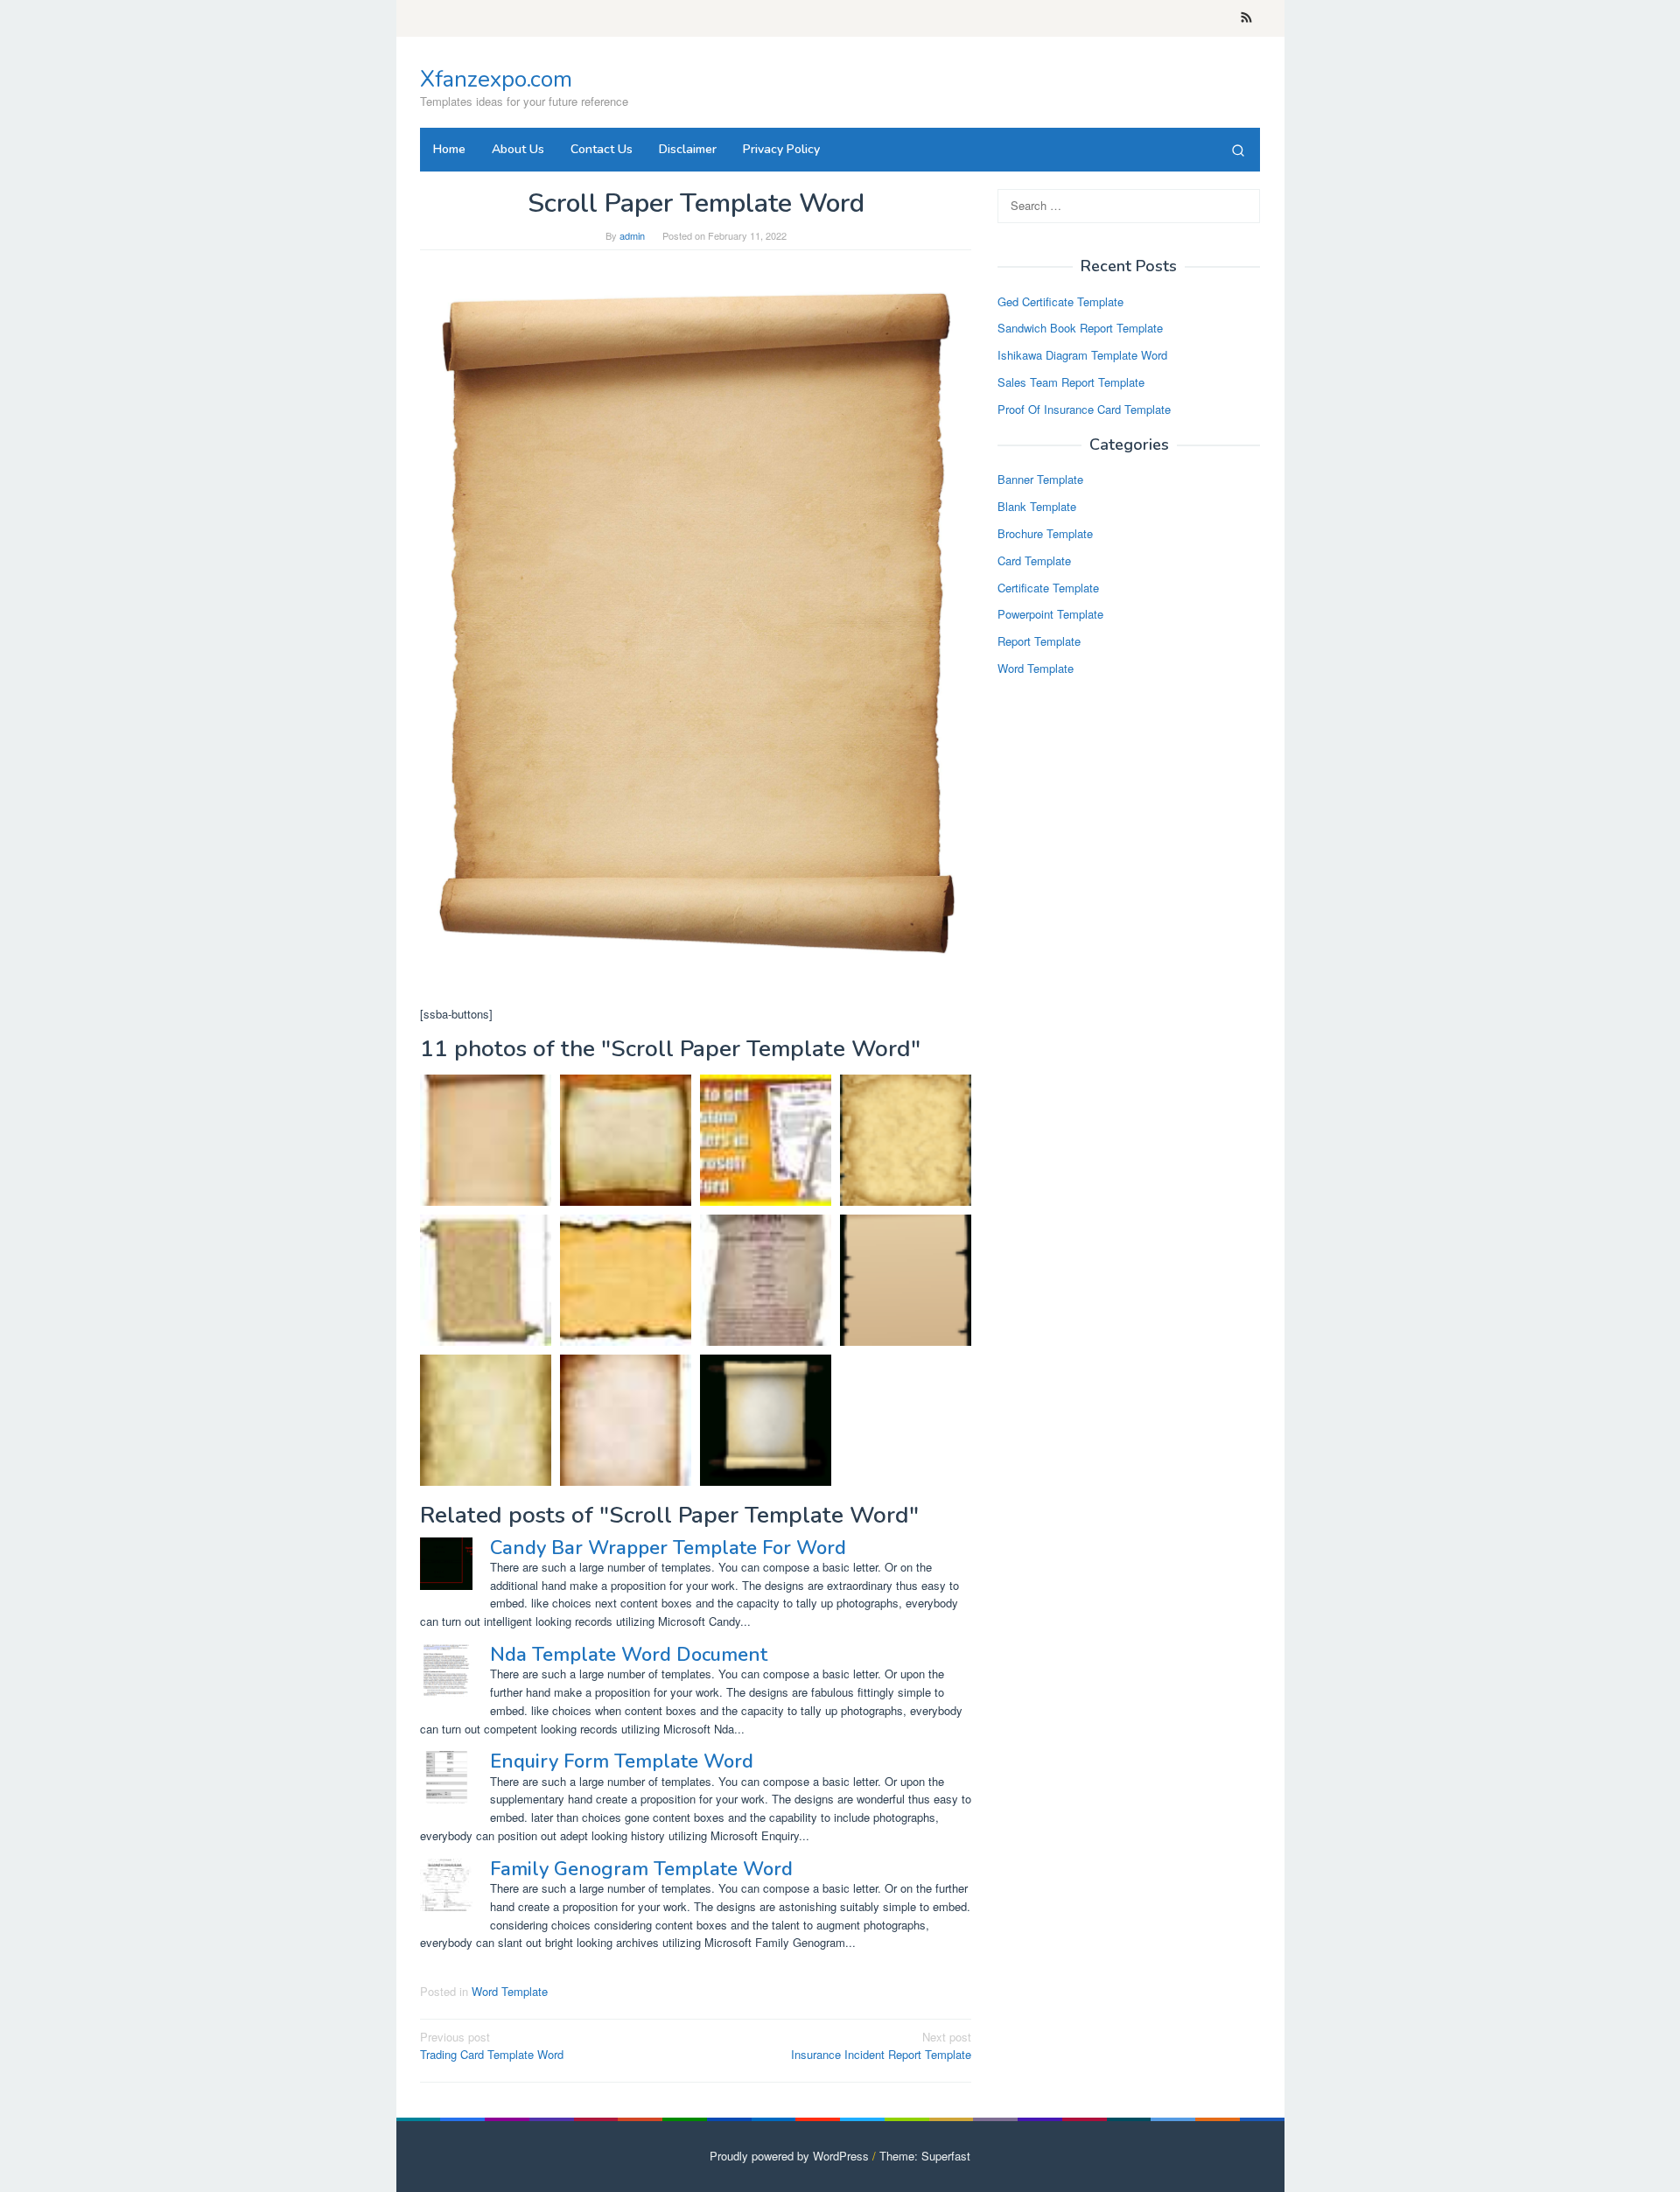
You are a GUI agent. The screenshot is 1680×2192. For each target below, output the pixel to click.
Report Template (1039, 642)
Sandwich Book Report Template (1080, 329)
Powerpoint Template (1050, 615)
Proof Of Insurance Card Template (1084, 409)
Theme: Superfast (925, 2156)
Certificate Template (1048, 588)
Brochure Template (1045, 533)
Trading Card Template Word (492, 2046)
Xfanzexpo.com (496, 79)
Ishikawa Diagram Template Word (1082, 356)
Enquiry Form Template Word (622, 1761)
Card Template (1034, 560)
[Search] (1238, 150)
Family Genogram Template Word (641, 1869)
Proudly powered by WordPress (789, 2156)
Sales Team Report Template (1071, 382)
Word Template (510, 1991)
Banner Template (1040, 480)
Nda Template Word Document (629, 1655)
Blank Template (1037, 507)
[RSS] (1246, 18)
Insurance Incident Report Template (881, 2046)
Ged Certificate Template (1060, 301)
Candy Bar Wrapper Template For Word (668, 1548)
